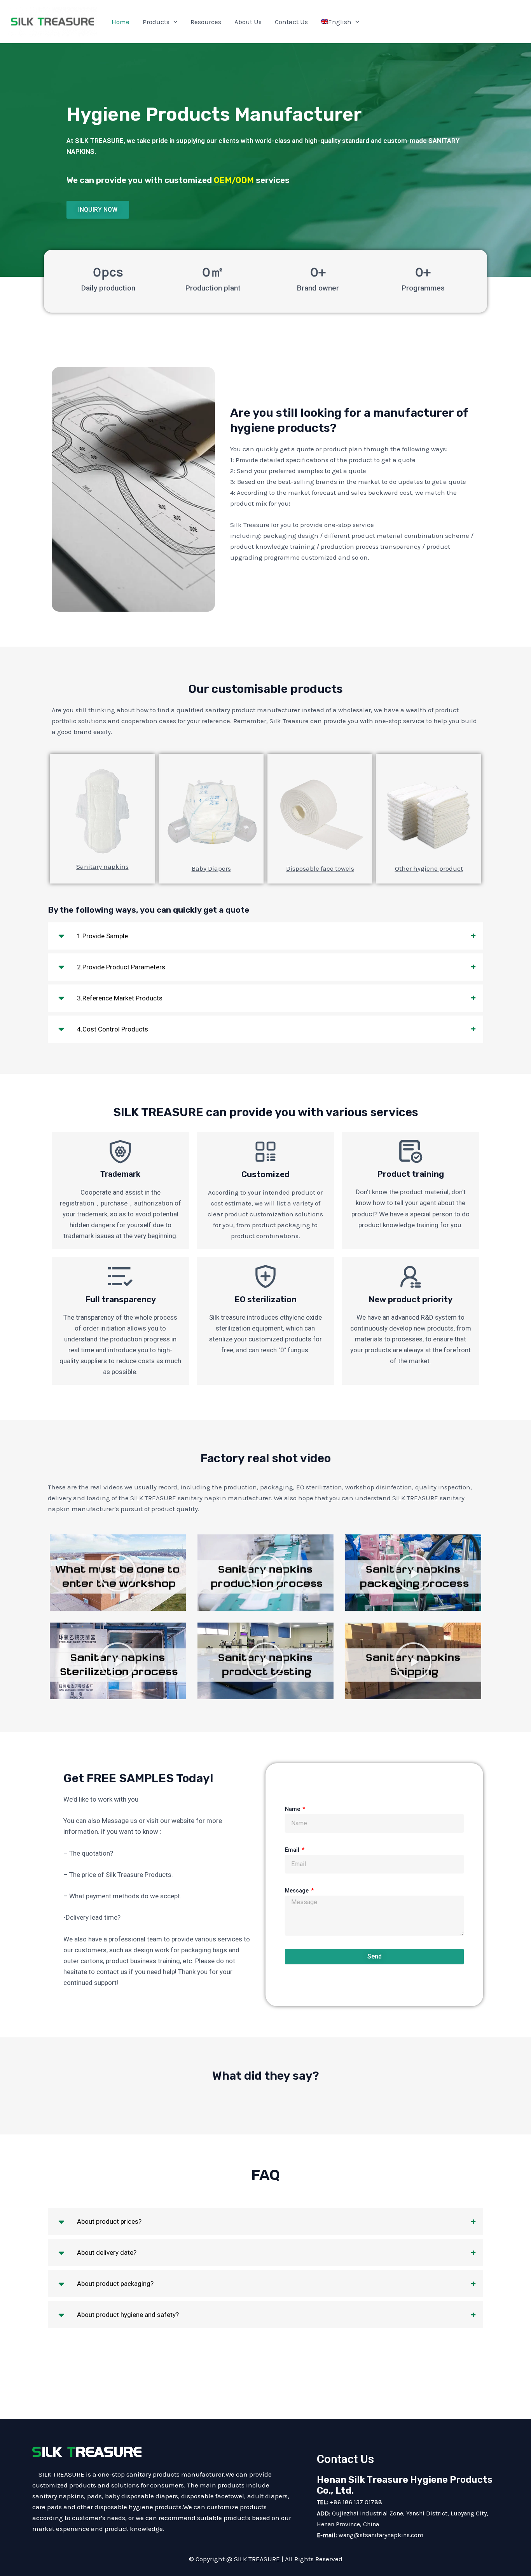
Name (293, 1809)
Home (121, 22)
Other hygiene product (429, 868)
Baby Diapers (211, 868)
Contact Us (291, 22)
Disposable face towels (320, 868)
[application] (173, 22)
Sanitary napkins (102, 866)
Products (156, 22)
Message (297, 1891)
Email (293, 1850)
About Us (248, 22)
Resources (206, 22)
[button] (118, 1573)
